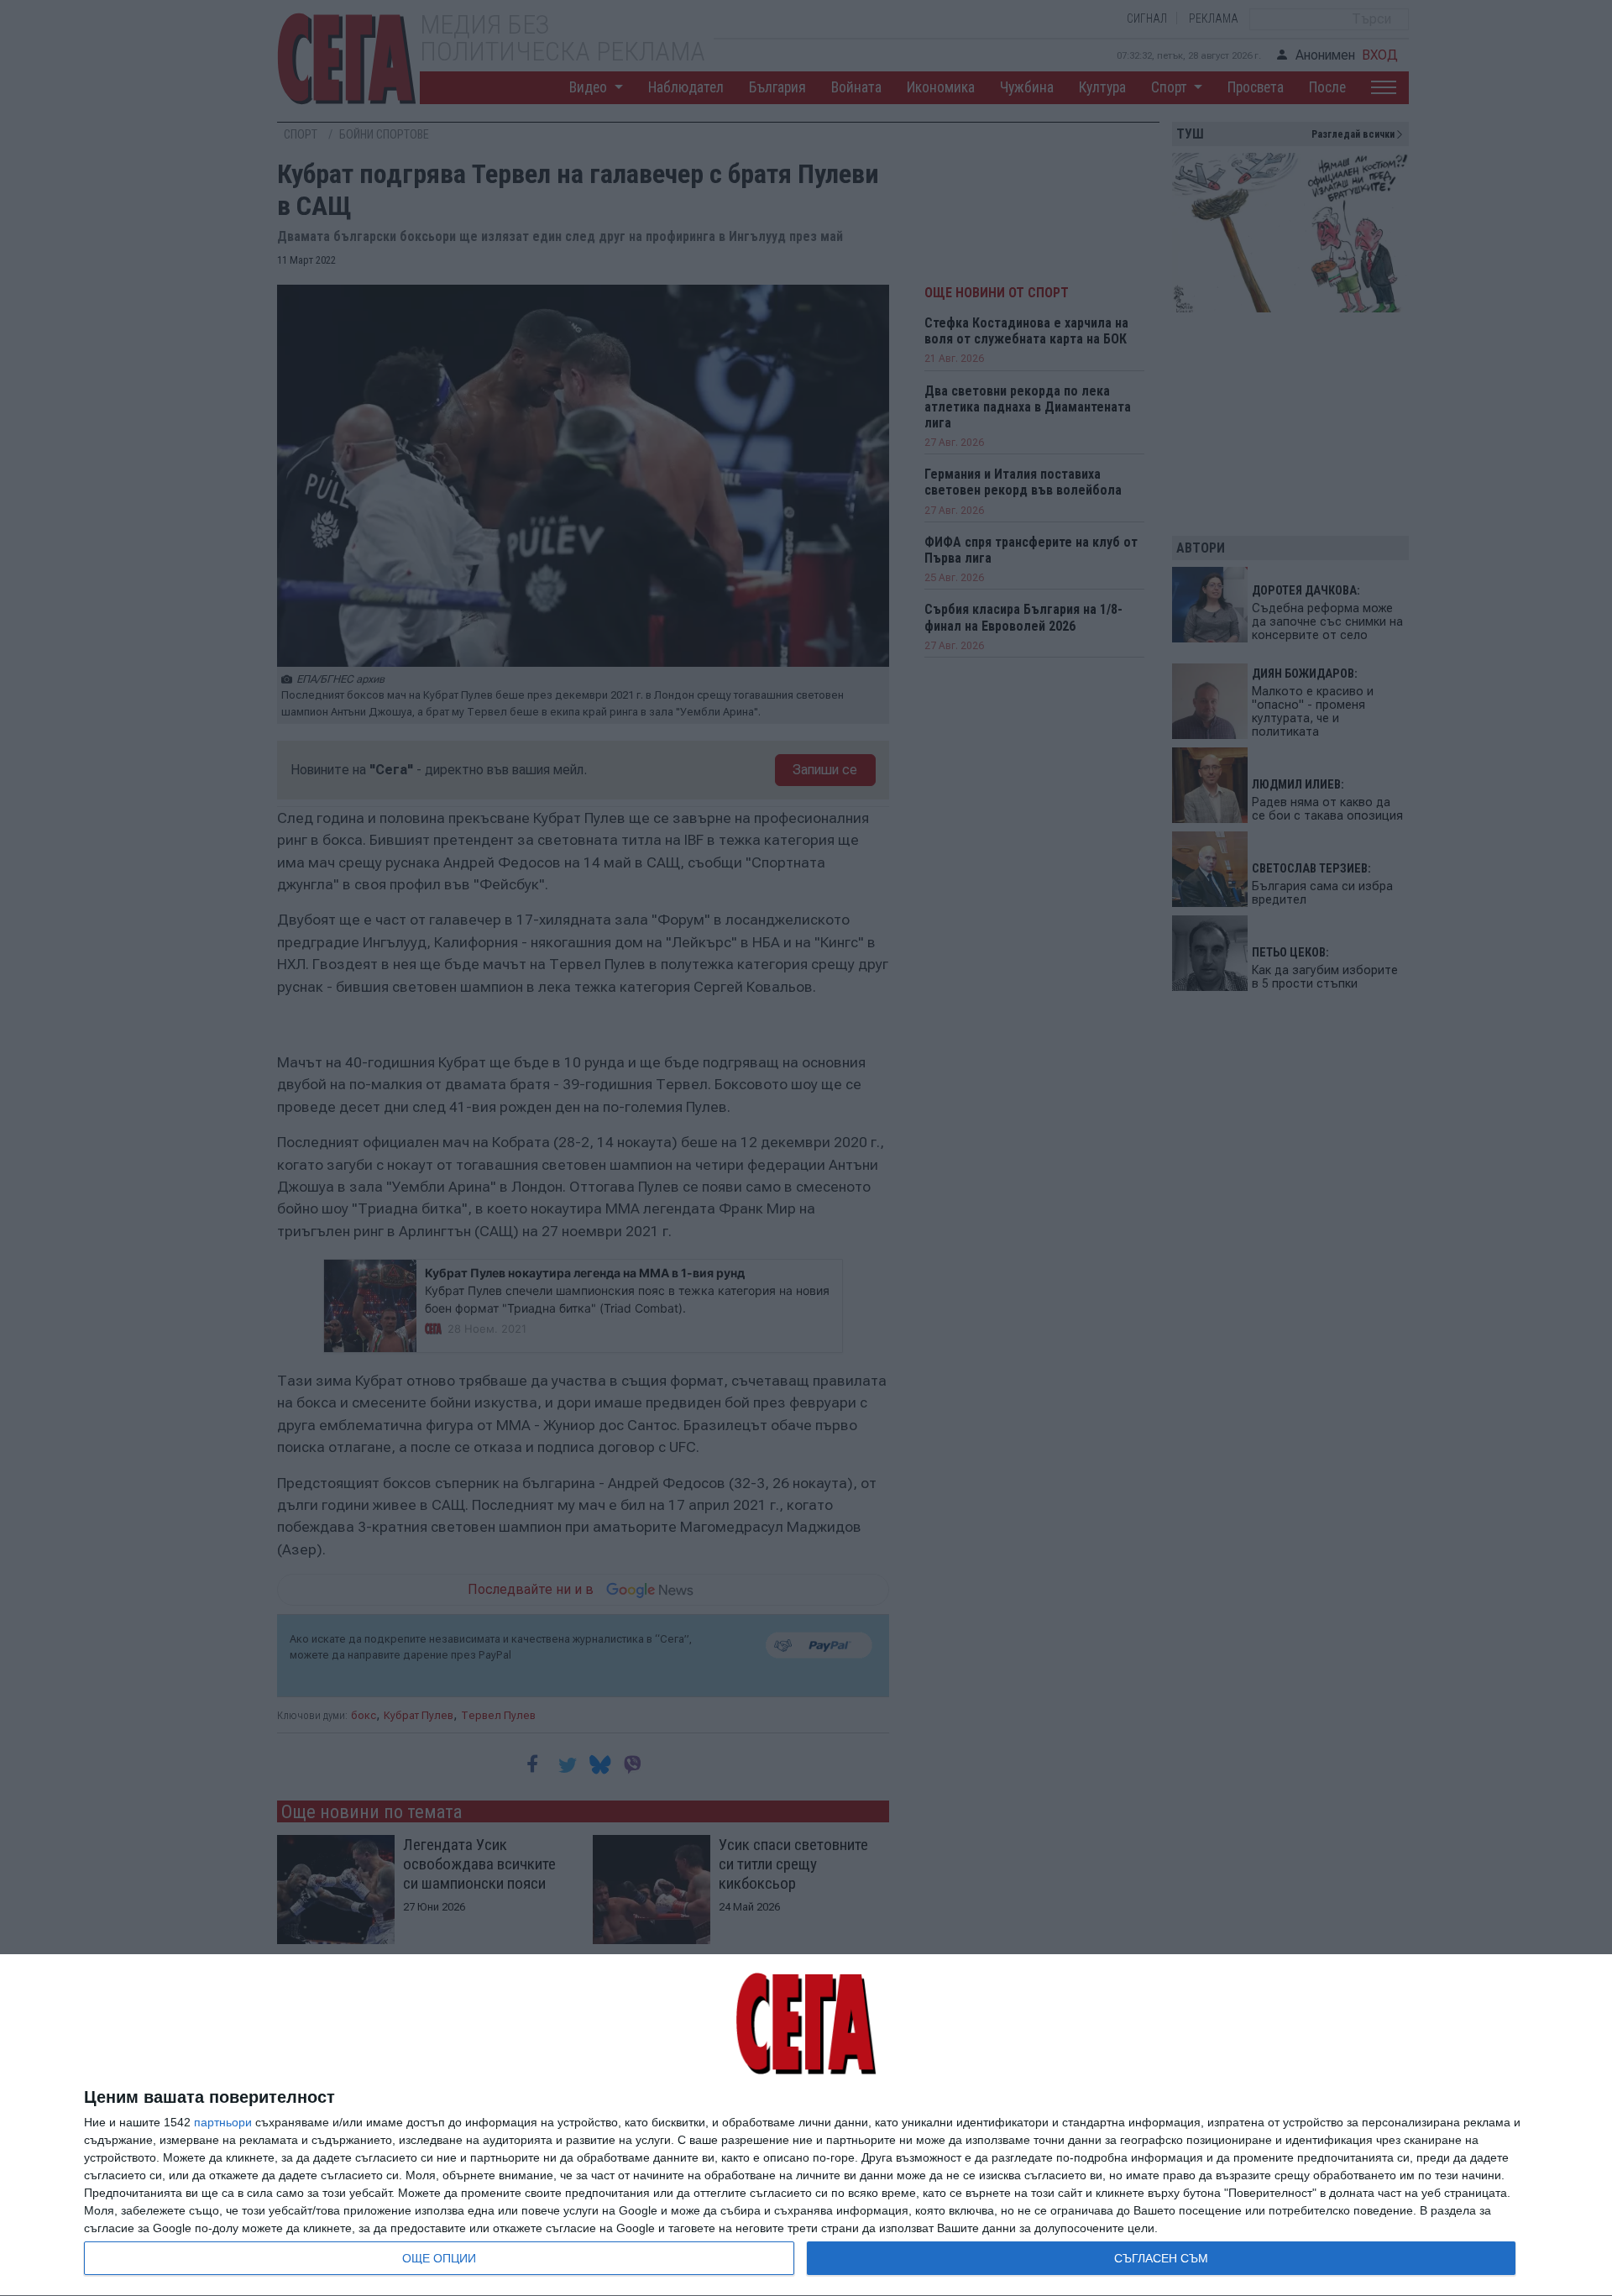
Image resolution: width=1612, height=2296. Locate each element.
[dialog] (806, 2126)
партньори (223, 2122)
